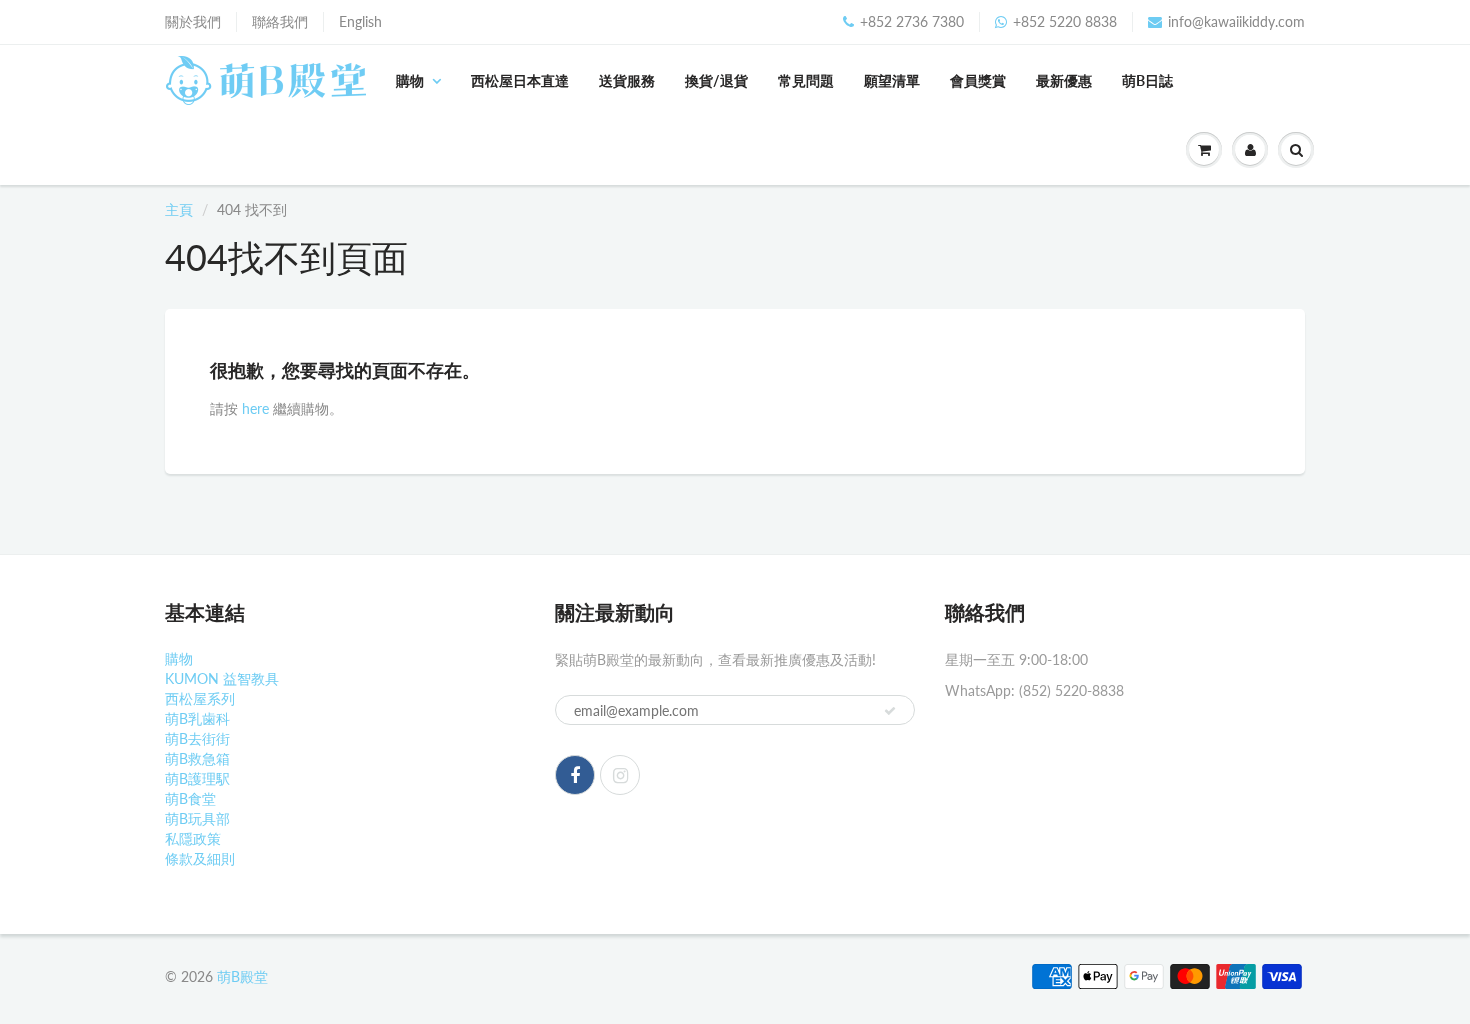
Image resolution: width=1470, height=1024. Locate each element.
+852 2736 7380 (912, 21)
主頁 (179, 209)
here (255, 408)
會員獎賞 (978, 80)
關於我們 (193, 21)
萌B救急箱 (197, 758)
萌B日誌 (1147, 80)
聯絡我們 (280, 21)
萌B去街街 (197, 738)
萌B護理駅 (197, 778)
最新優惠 (1064, 80)
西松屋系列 (200, 698)
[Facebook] (575, 775)
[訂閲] (890, 711)
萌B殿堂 (242, 976)
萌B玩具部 (197, 818)
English (360, 21)
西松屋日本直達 (520, 80)
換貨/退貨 (716, 80)
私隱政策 (193, 838)
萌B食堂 (190, 798)
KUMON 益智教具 (222, 678)
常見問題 (806, 80)
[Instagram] (620, 775)
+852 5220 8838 (1065, 21)
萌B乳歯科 (197, 718)
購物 (410, 80)
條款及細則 (200, 858)
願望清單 (892, 80)
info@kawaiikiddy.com (1236, 21)
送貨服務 (627, 80)
